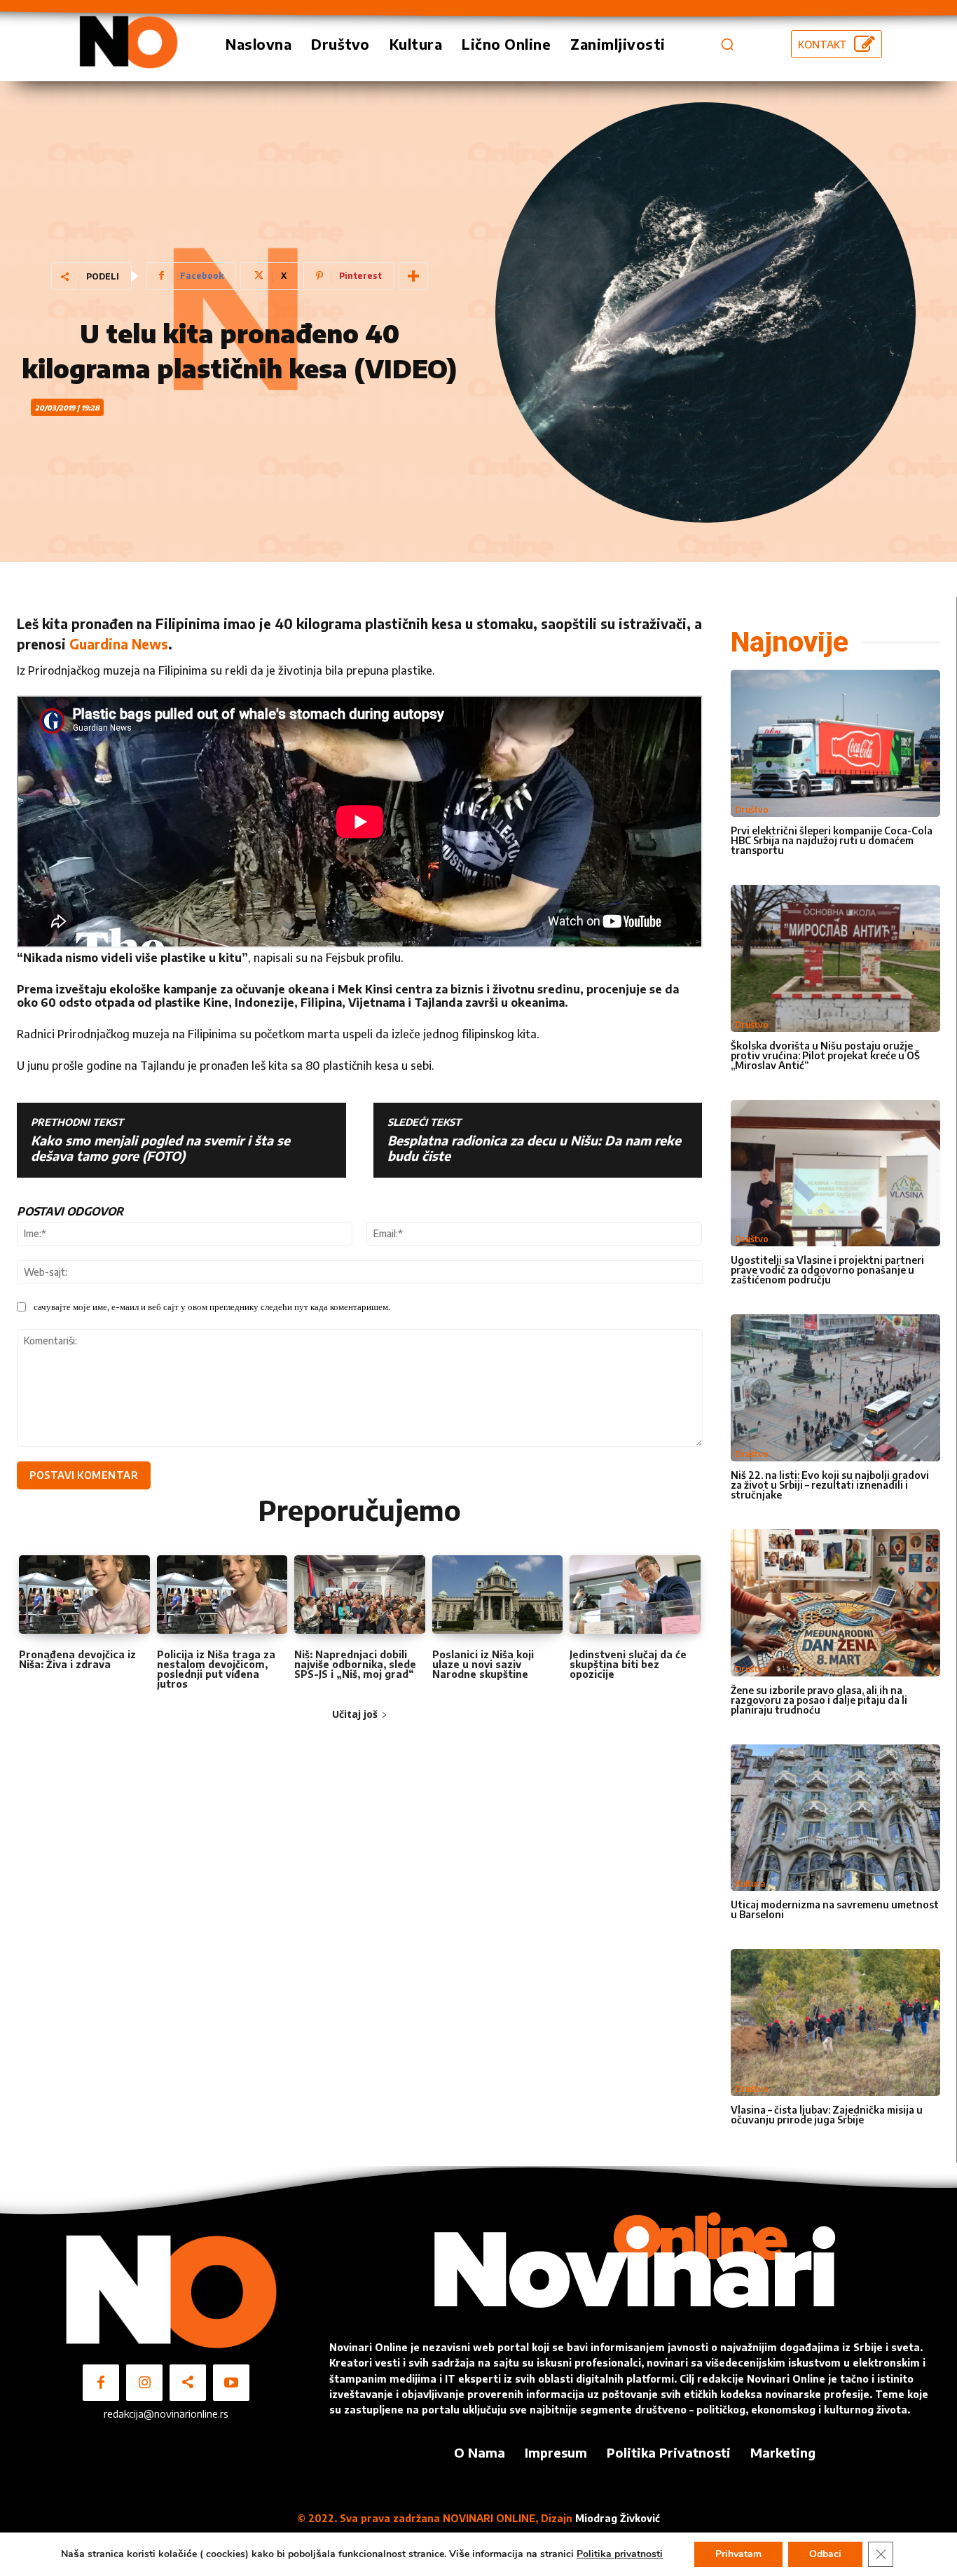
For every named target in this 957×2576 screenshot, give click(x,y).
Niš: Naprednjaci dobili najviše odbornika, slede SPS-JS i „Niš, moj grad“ (355, 1664)
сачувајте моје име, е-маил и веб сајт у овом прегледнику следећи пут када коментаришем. (212, 1307)
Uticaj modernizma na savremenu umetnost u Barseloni (835, 1909)
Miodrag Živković (618, 2518)
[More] (413, 276)
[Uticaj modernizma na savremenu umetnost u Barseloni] (836, 1818)
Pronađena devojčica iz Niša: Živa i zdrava (77, 1659)
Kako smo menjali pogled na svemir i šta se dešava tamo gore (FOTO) (160, 1148)
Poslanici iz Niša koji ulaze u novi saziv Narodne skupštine (483, 1664)
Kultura (750, 1883)
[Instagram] (144, 2383)
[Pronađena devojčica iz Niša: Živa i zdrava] (84, 1594)
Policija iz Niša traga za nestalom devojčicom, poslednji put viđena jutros (216, 1669)
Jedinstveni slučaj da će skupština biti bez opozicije (628, 1664)
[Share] (188, 2383)
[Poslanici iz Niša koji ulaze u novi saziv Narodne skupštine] (498, 1594)
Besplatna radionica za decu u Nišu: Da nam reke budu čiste (534, 1148)
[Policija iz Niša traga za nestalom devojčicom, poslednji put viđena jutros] (222, 1594)
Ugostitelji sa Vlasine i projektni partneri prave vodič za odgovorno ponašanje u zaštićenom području (827, 1270)
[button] (727, 44)
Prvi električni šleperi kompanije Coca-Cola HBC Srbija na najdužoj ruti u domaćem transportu (832, 840)
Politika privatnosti (620, 2554)
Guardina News (119, 644)
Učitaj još (355, 1714)
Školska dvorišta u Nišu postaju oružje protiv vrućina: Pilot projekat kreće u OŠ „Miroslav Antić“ (825, 1055)
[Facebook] (101, 2383)
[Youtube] (231, 2383)
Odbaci (825, 2554)
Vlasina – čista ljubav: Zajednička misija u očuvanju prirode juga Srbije (827, 2115)
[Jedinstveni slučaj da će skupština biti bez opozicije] (635, 1594)
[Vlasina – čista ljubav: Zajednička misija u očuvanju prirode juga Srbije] (836, 2023)
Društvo (752, 810)
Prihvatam (738, 2554)
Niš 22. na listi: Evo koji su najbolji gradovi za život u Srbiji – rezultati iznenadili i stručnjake (830, 1485)
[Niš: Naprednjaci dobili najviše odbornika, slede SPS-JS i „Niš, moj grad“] (360, 1594)
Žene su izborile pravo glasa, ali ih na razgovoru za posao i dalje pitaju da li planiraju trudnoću (819, 1700)
